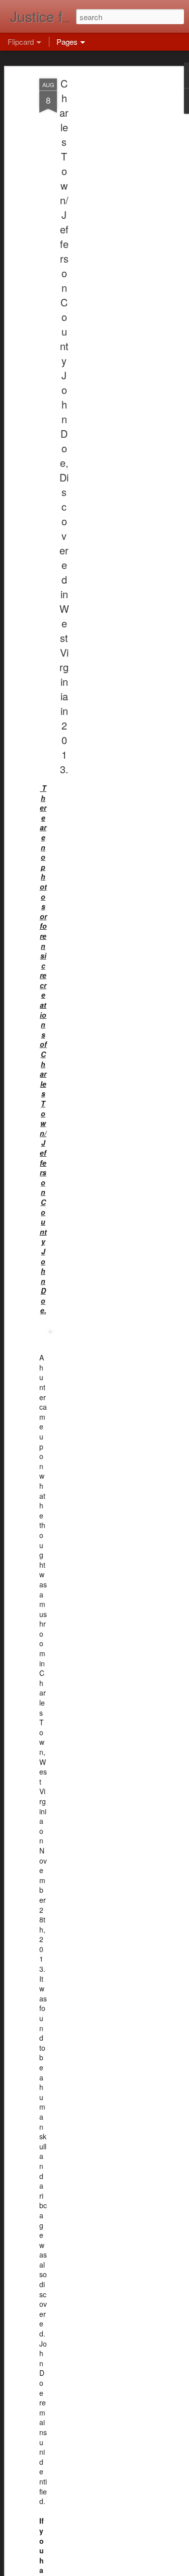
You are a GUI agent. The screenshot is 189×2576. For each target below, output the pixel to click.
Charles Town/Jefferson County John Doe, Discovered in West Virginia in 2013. (64, 426)
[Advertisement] (102, 237)
